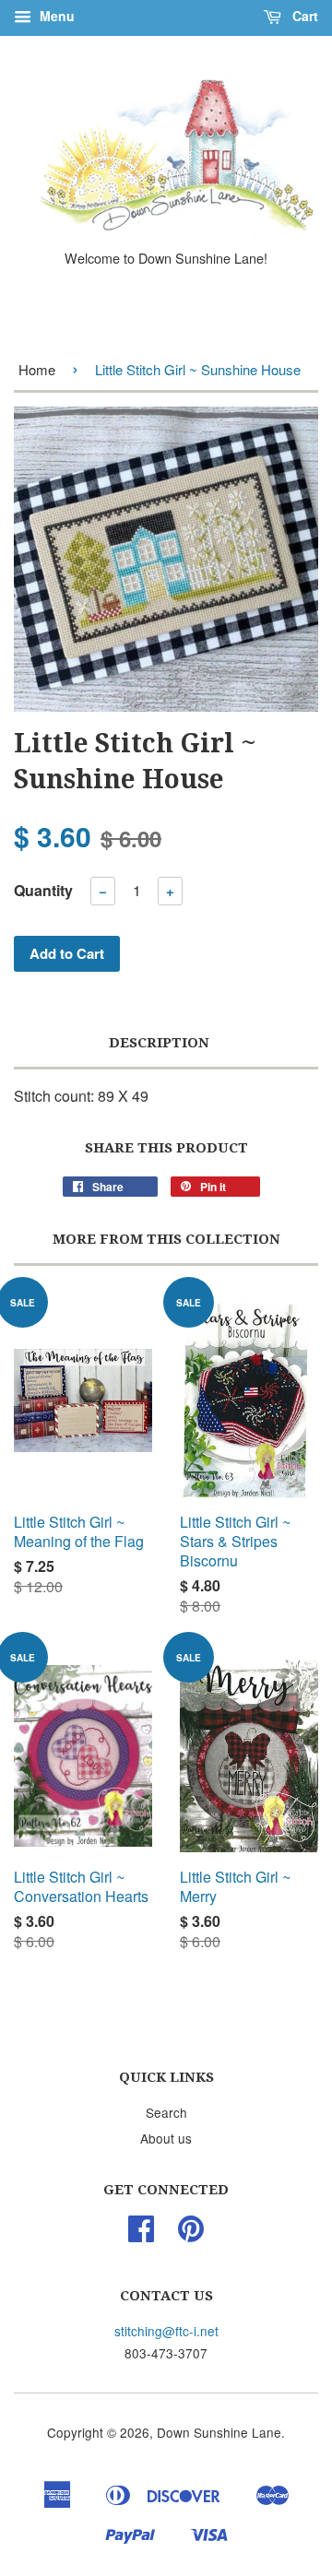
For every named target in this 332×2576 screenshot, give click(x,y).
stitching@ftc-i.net (166, 2331)
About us (166, 2138)
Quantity (43, 890)
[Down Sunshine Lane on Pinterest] (191, 2234)
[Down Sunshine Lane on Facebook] (141, 2234)
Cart (303, 16)
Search (166, 2112)
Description (159, 1043)
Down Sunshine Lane (219, 2432)
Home (37, 369)
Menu (55, 16)
